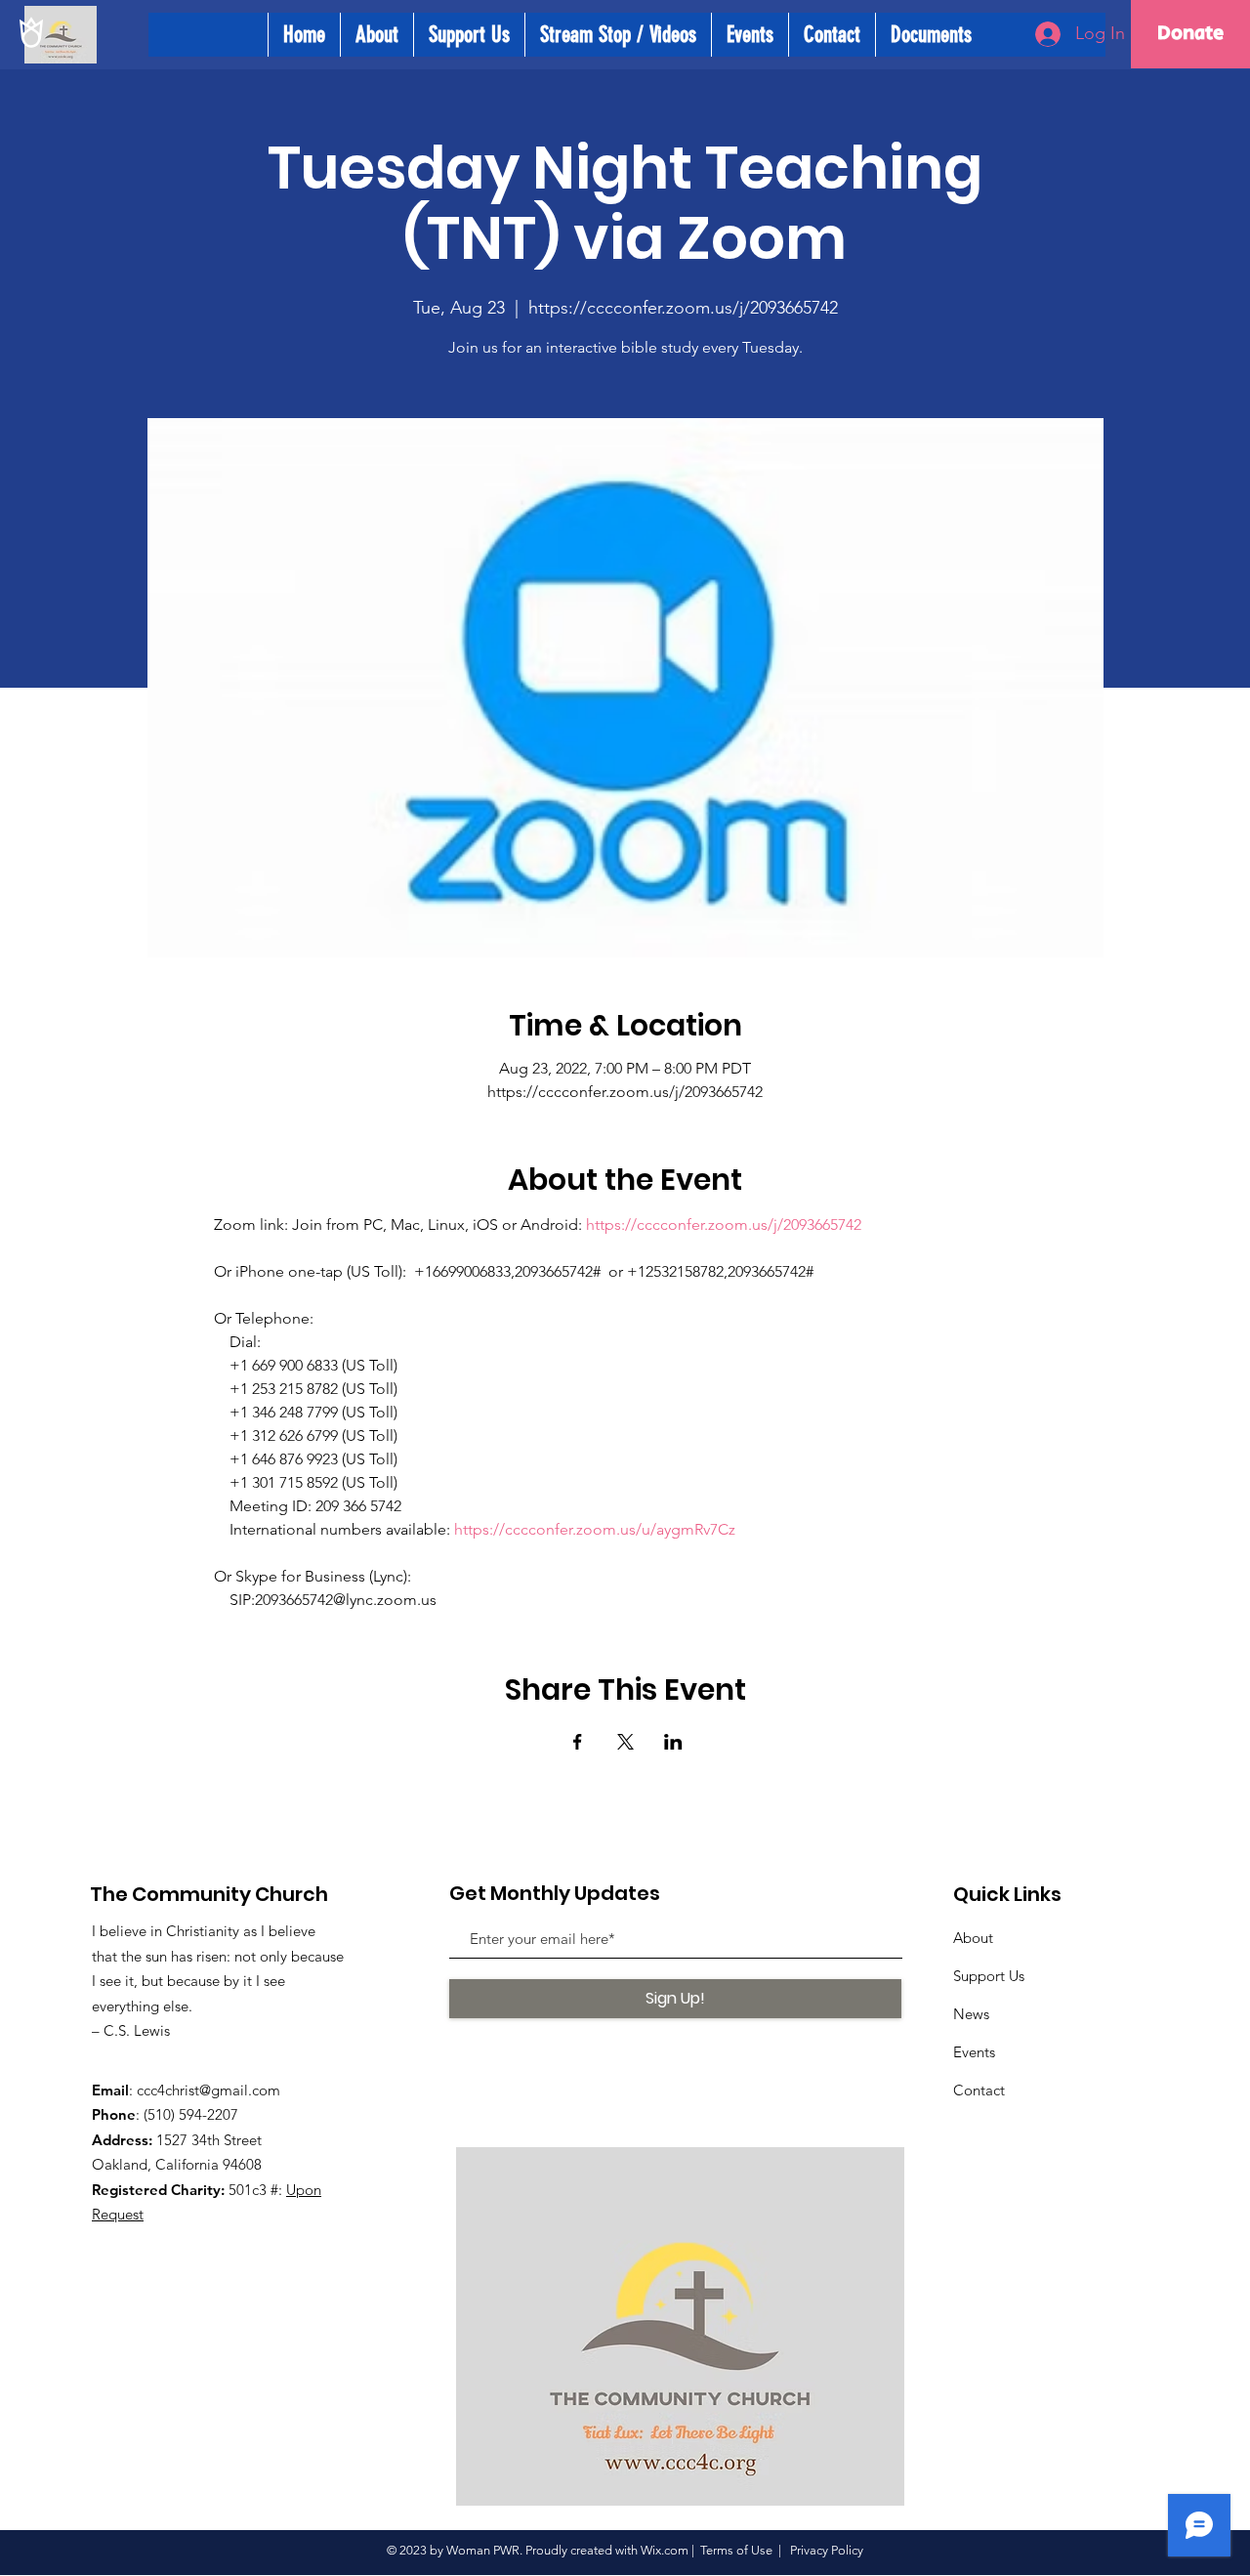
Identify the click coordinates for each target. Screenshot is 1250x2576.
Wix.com (665, 2550)
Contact (979, 2090)
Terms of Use (736, 2550)
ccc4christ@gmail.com (208, 2090)
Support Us (989, 1976)
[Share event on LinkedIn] (673, 1742)
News (971, 2014)
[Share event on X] (625, 1742)
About (973, 1938)
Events (974, 2052)
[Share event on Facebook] (578, 1742)
